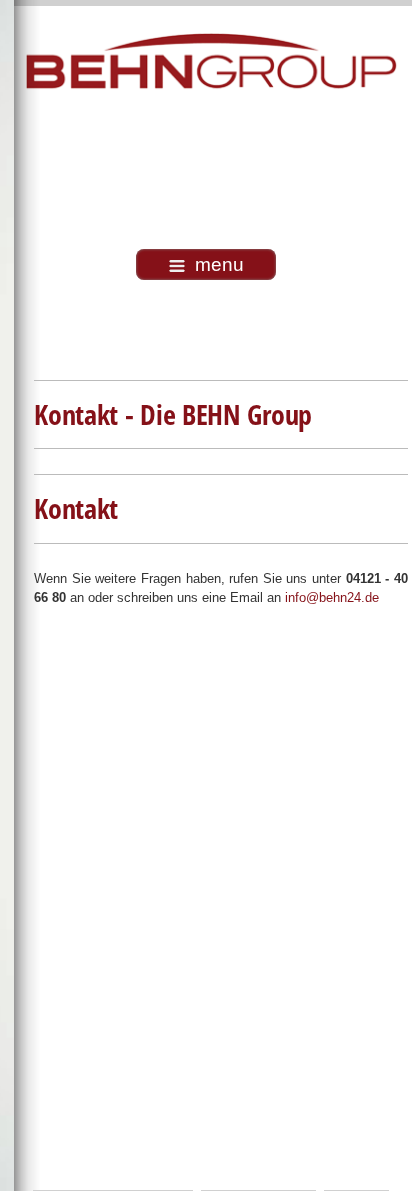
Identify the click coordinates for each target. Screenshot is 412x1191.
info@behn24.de (332, 597)
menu (219, 264)
